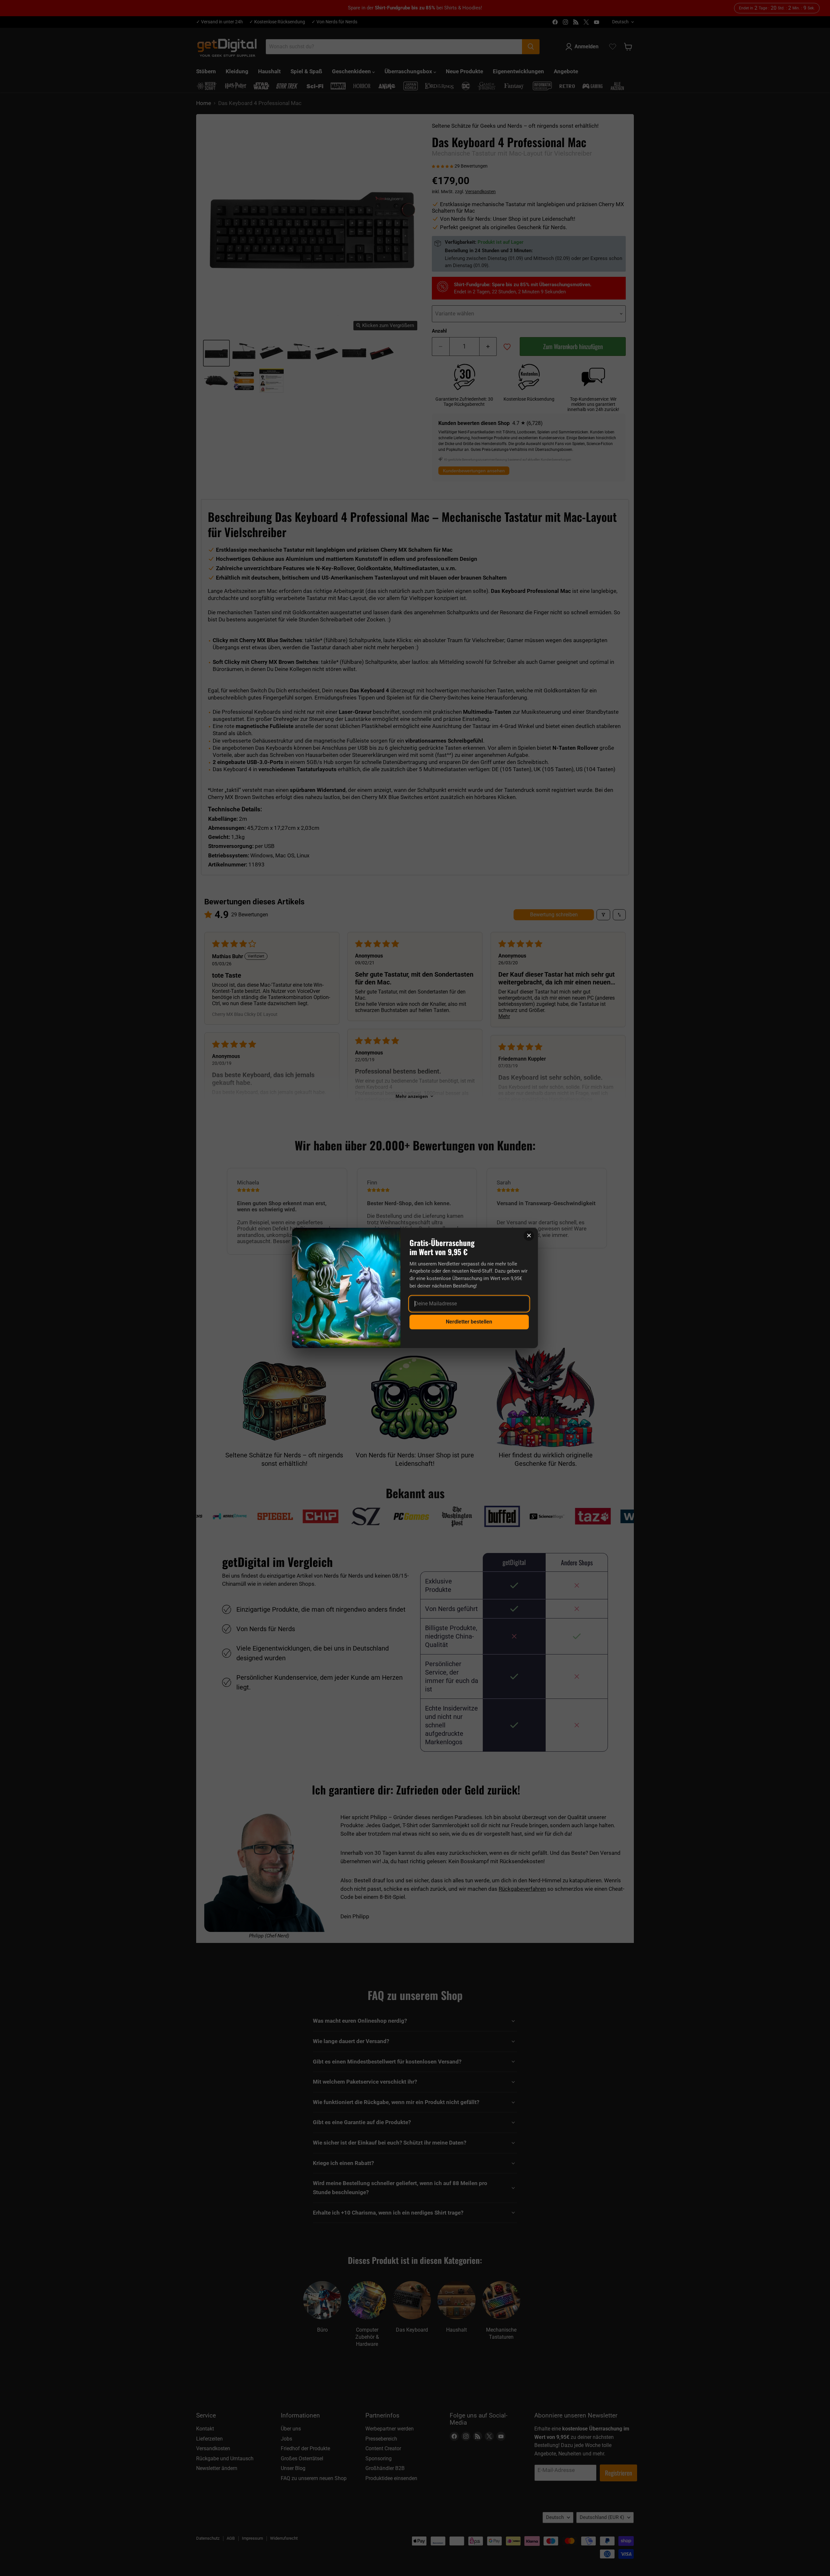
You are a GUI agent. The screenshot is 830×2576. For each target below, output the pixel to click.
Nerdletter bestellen (469, 1322)
